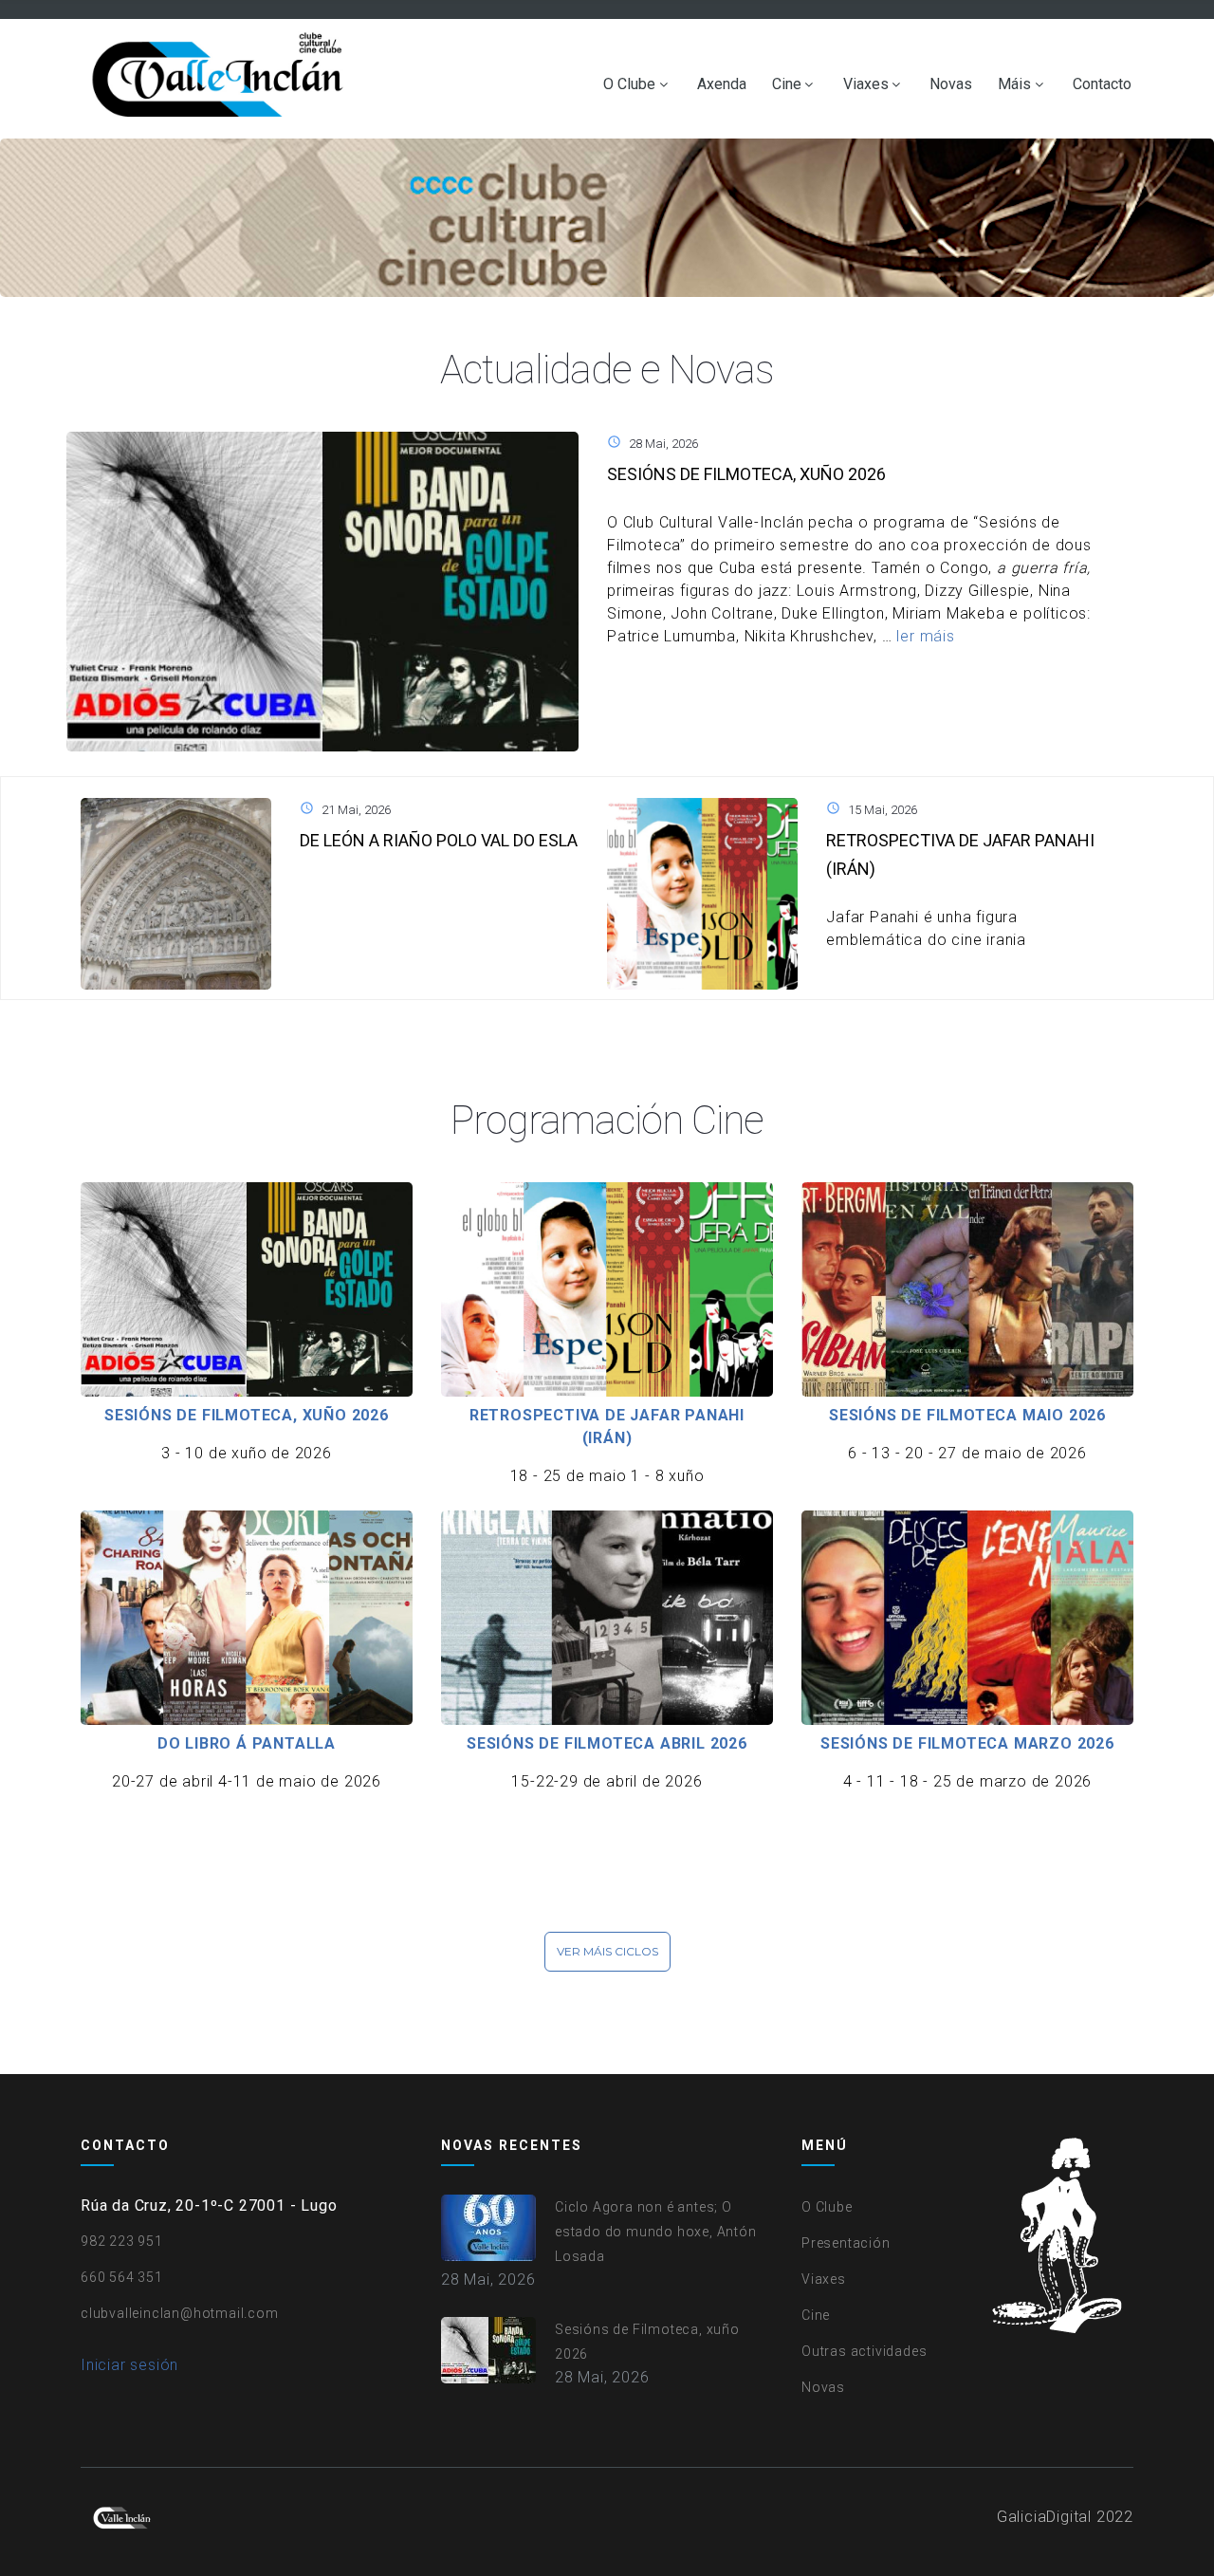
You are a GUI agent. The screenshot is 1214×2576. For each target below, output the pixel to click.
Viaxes (866, 84)
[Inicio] (222, 79)
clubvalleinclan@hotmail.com (180, 2313)
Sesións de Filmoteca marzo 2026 (967, 1743)
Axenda (722, 84)
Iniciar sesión (129, 2365)
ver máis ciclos (607, 1951)
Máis (1014, 84)
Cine (787, 84)
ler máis (925, 636)
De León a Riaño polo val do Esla (439, 840)
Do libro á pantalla (247, 1743)
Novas (951, 84)
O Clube (629, 84)
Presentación (846, 2243)
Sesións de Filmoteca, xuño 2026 (746, 474)
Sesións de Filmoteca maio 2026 (967, 1415)
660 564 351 (122, 2277)
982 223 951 (122, 2241)
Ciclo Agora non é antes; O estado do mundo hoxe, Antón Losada (656, 2232)
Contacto (1102, 84)
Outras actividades (864, 2351)
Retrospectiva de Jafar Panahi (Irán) (607, 1427)
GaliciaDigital (1044, 2517)
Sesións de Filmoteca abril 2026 (607, 1743)
